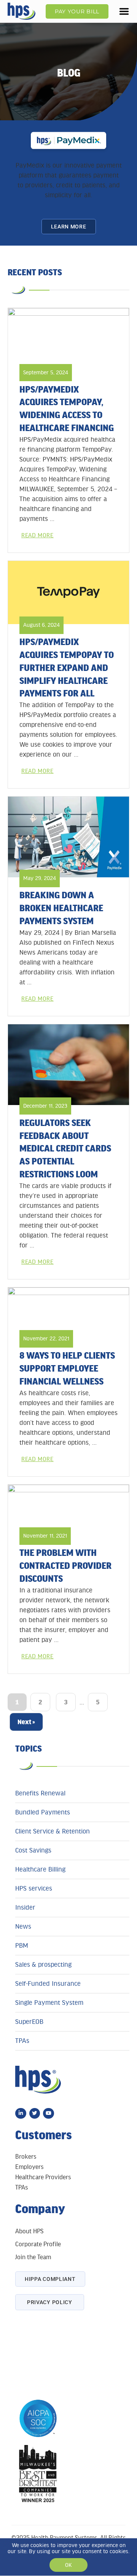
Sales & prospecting (43, 1964)
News (23, 1926)
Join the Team (33, 2257)
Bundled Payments (43, 1812)
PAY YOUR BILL (77, 11)
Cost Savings (33, 1850)
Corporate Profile (38, 2244)
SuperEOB (29, 2022)
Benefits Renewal (40, 1793)
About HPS (29, 2231)
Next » (26, 1722)
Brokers (26, 2157)
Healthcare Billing (40, 1869)
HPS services (34, 1888)
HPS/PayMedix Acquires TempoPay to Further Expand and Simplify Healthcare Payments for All (67, 667)
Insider (25, 1907)
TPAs (22, 2041)
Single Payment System (49, 2003)
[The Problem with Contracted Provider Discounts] (68, 1509)
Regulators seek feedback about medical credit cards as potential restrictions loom (65, 1148)
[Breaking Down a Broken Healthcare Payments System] (68, 837)
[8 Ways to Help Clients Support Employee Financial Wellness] (68, 1312)
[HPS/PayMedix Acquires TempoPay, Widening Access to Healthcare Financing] (68, 339)
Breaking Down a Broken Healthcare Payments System (61, 908)
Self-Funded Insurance (48, 1984)
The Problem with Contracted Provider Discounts (65, 1565)
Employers (29, 2167)
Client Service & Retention (53, 1831)
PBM (22, 1945)
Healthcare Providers (43, 2177)
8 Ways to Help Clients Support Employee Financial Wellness (67, 1368)
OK (68, 2565)
